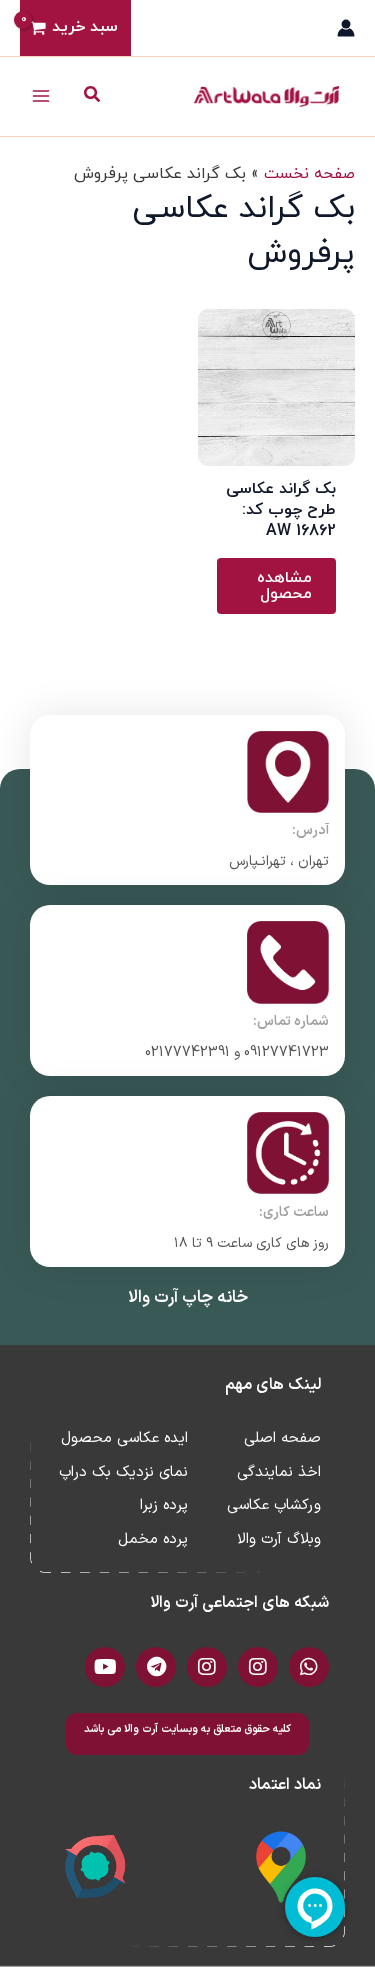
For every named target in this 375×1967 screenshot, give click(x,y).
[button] (91, 96)
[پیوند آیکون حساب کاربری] (346, 28)
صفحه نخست (309, 174)
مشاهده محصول (284, 586)
